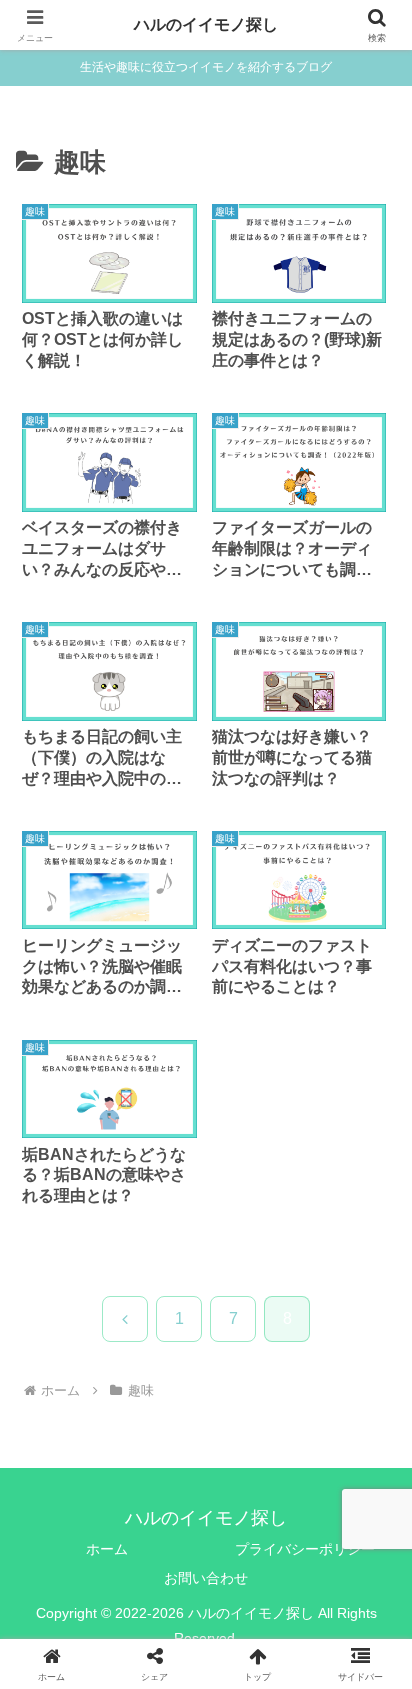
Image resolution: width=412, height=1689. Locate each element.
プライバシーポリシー (305, 1549)
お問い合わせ (206, 1578)
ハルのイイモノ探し (206, 24)
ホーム (107, 1549)
